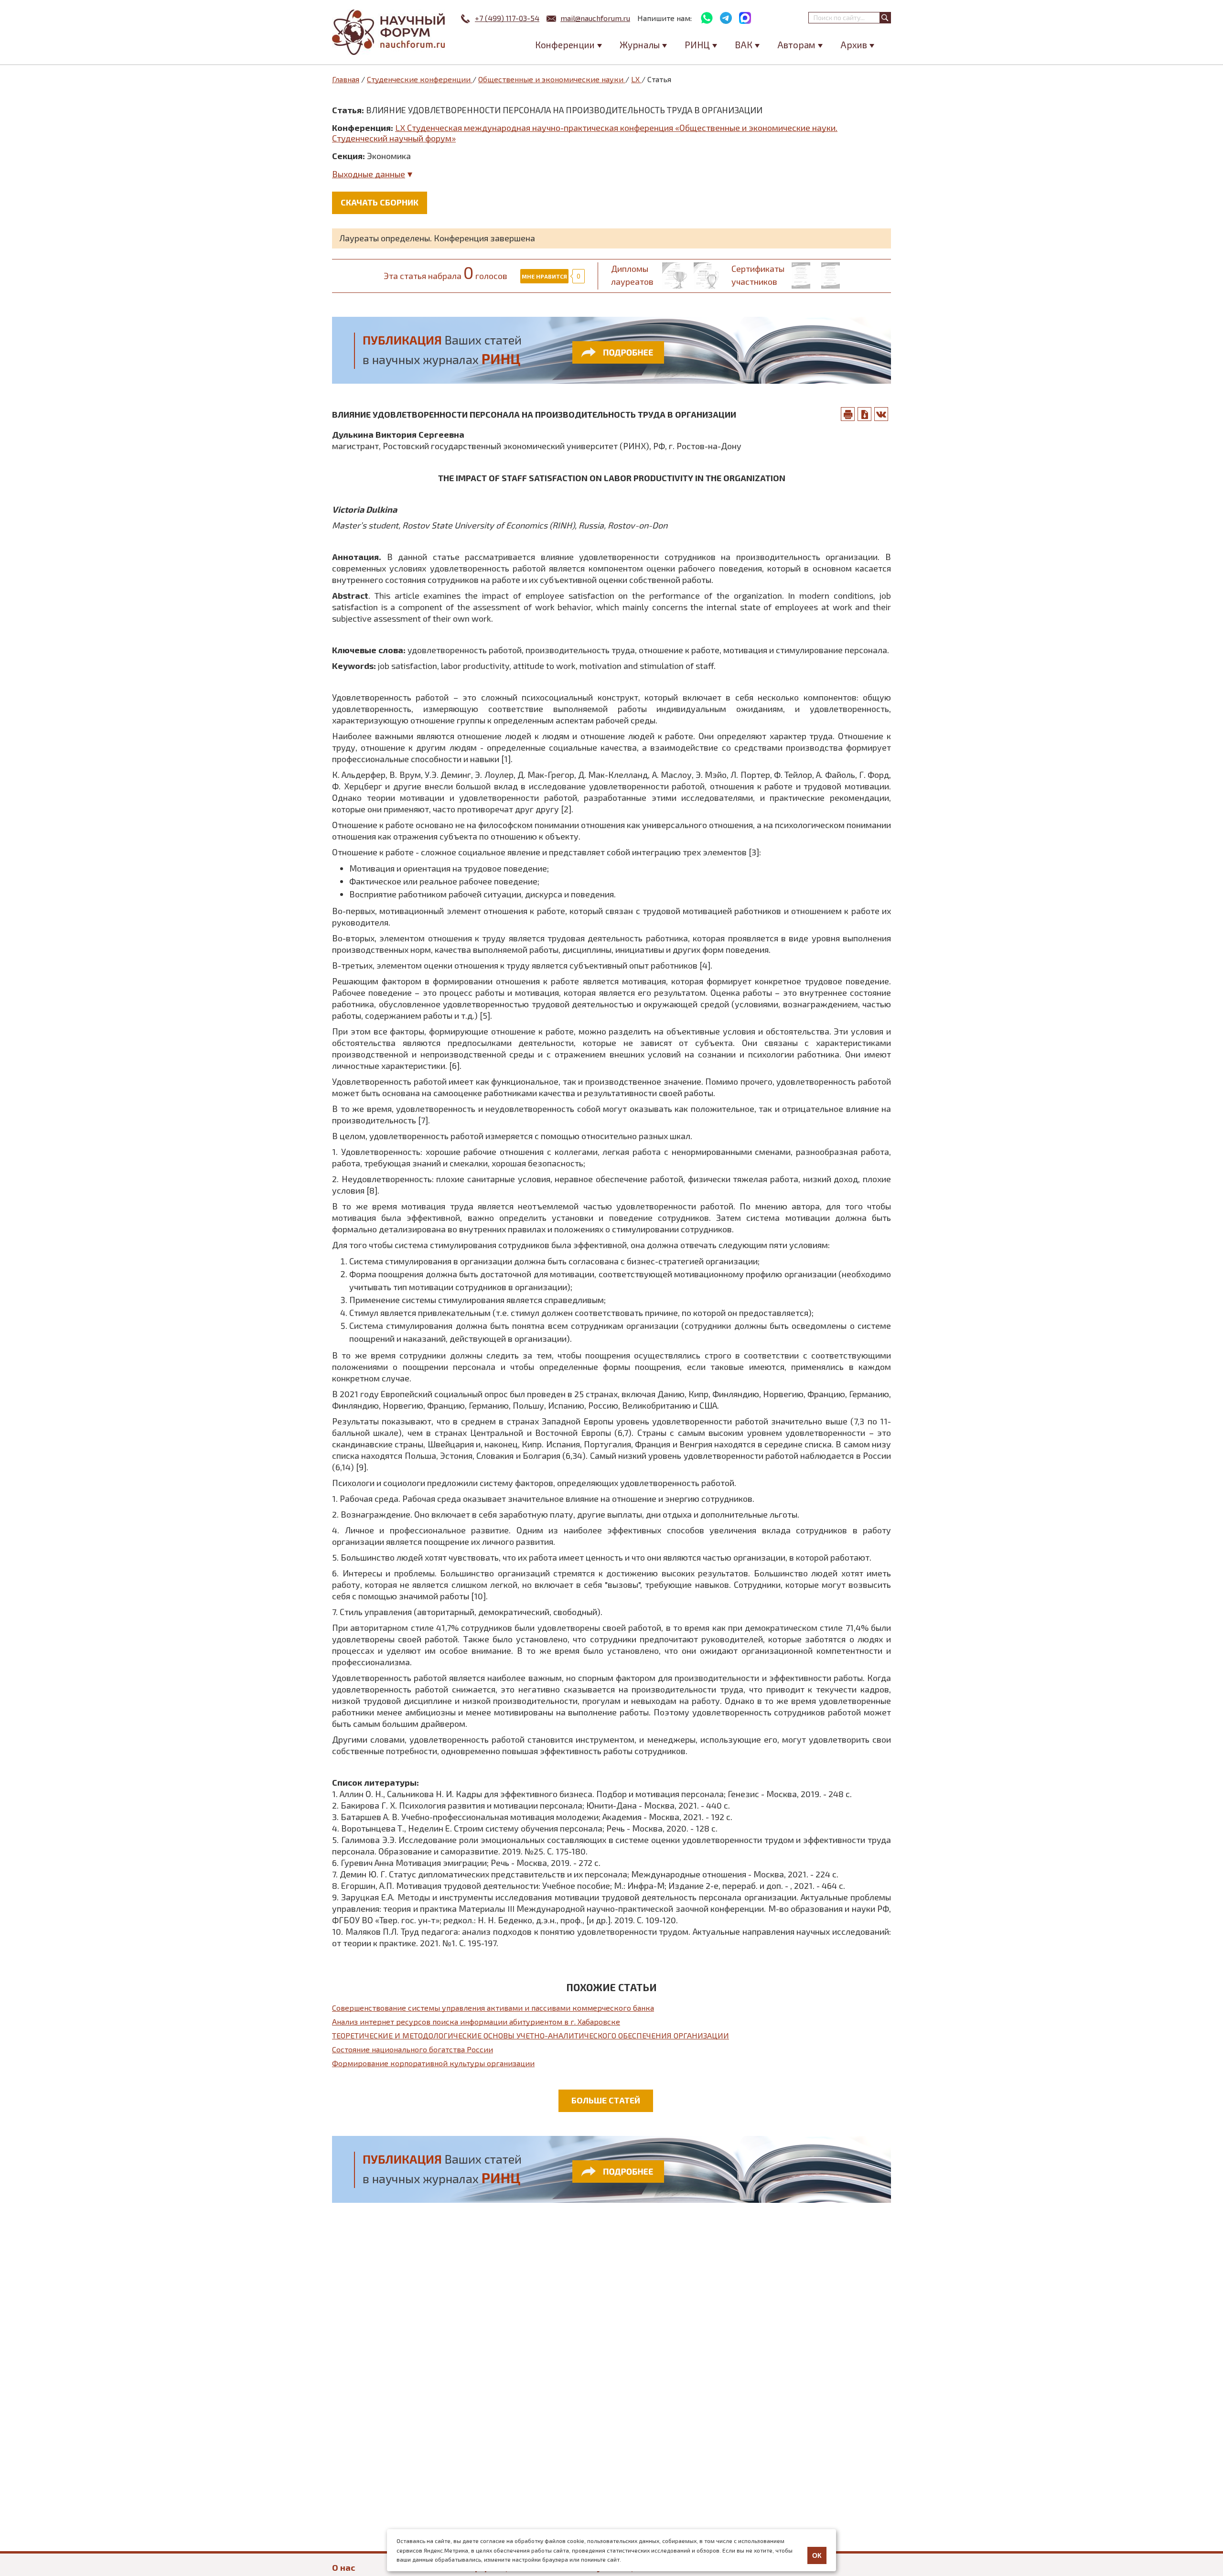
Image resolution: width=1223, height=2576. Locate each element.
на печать (848, 414)
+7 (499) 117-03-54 (507, 18)
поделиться (881, 414)
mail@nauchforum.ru (595, 18)
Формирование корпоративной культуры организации (433, 2063)
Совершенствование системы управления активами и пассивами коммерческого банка (493, 2008)
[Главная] (389, 32)
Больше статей (606, 2100)
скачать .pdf (865, 414)
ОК (817, 2555)
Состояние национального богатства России (413, 2049)
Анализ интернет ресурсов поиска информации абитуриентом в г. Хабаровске (476, 2021)
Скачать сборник (380, 202)
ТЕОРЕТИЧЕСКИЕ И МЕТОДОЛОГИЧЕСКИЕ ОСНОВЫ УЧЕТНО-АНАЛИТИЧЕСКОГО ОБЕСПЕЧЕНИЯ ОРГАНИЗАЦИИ (531, 2035)
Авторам (796, 45)
